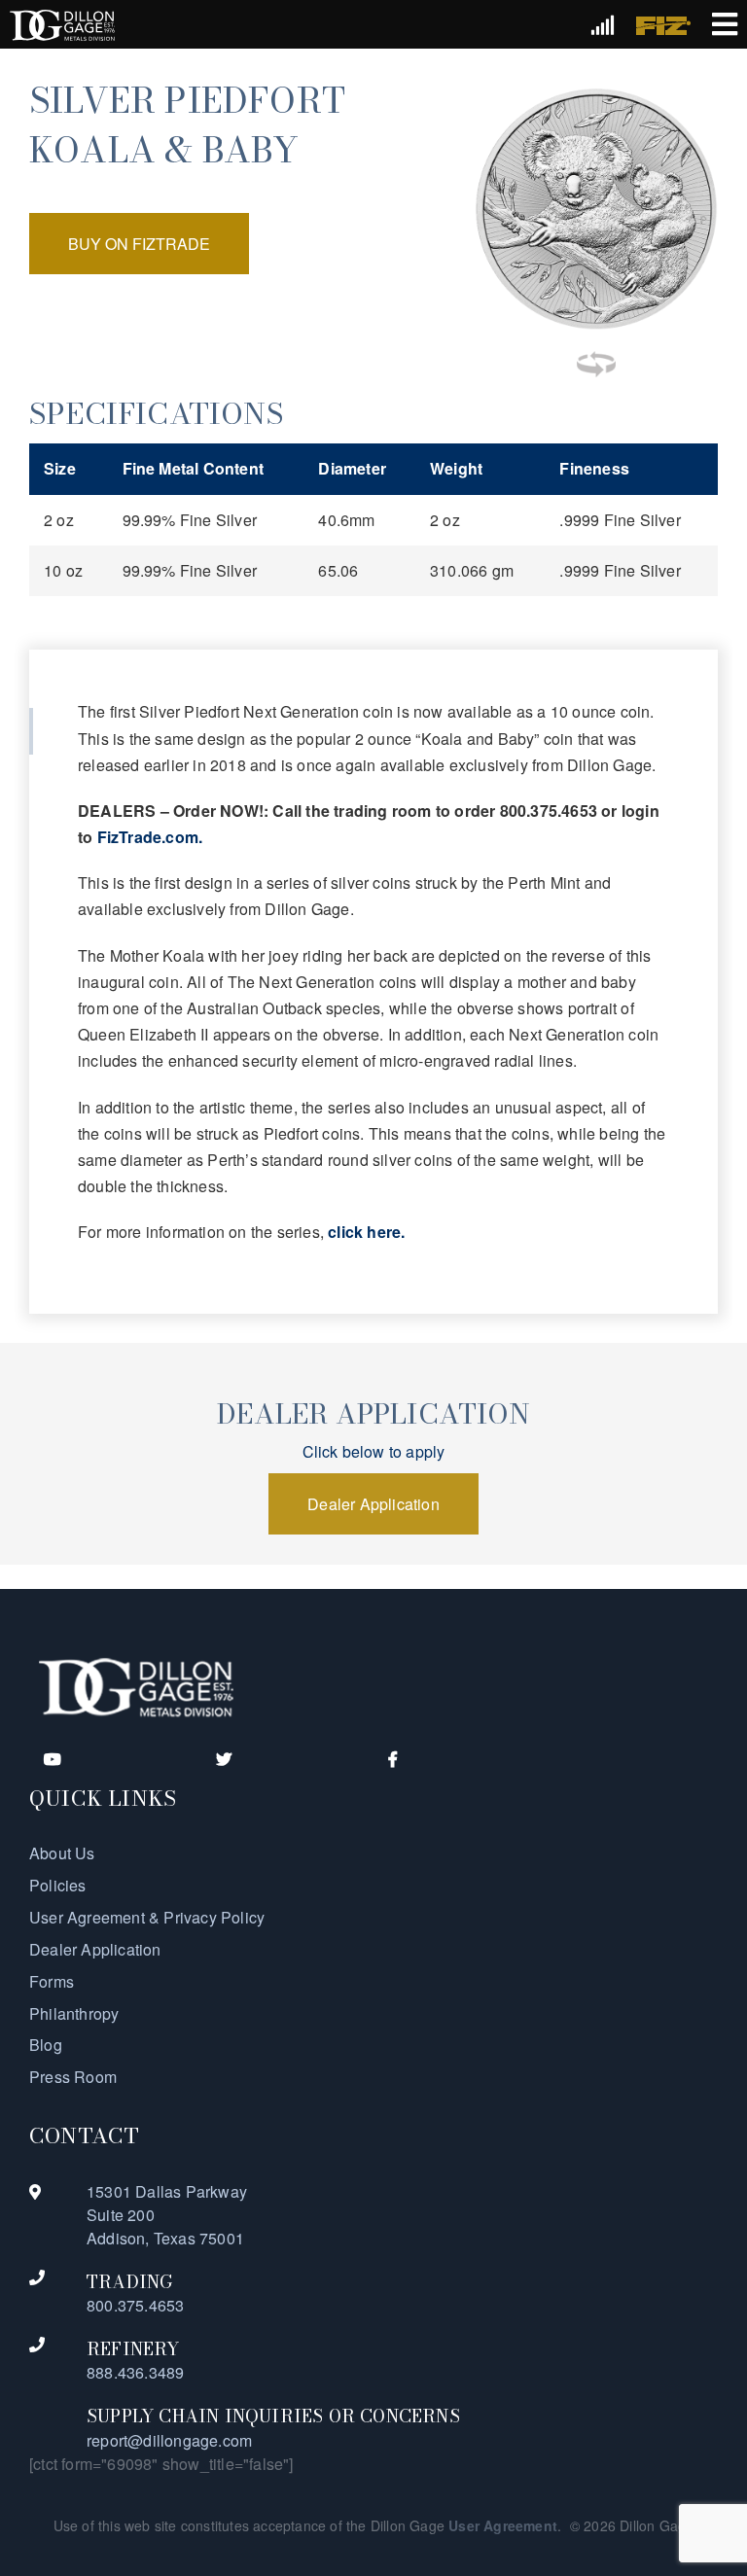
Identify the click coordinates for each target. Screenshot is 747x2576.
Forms (52, 1981)
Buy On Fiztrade (139, 244)
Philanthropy (74, 2013)
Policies (58, 1885)
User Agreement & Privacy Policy (147, 1917)
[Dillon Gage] (136, 1686)
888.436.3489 (135, 2372)
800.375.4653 (135, 2305)
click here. (366, 1232)
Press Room (73, 2077)
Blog (46, 2045)
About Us (62, 1853)
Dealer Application (95, 1949)
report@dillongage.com (169, 2440)
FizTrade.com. (150, 837)
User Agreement (503, 2525)
